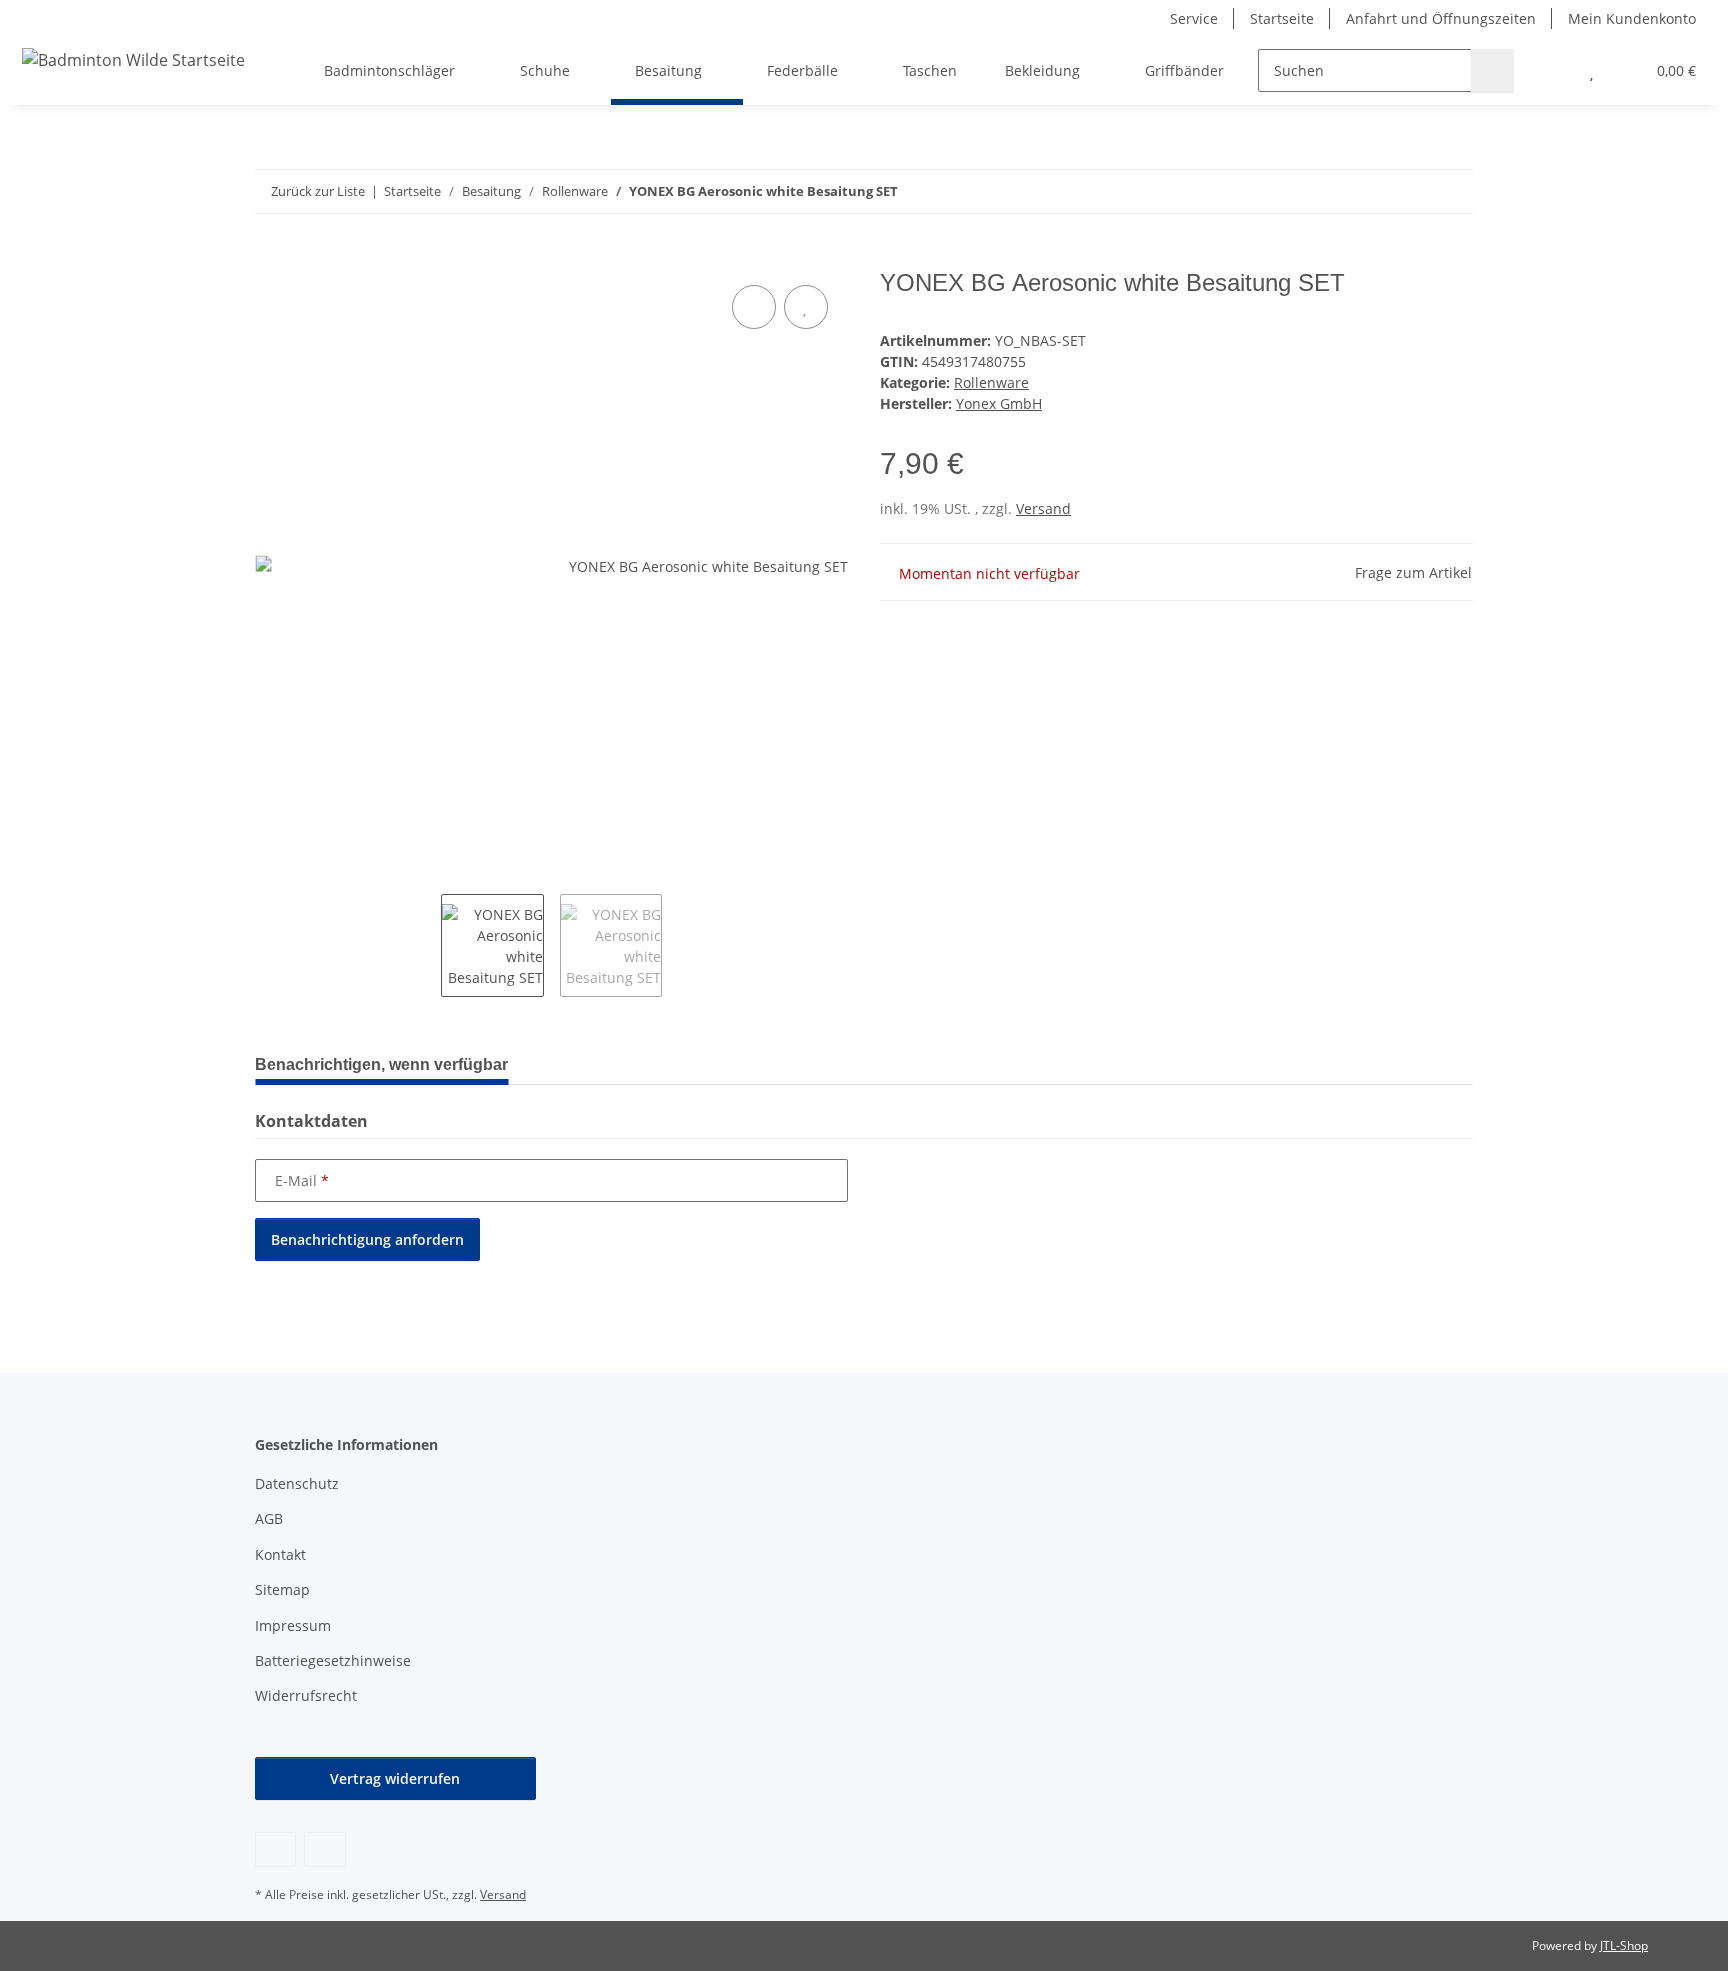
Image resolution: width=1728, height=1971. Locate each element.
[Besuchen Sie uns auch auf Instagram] (324, 1849)
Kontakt (280, 1554)
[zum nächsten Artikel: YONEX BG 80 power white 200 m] (1451, 191)
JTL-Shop (1624, 1945)
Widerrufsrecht (306, 1695)
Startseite (1282, 18)
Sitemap (282, 1589)
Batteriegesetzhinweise (333, 1660)
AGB (269, 1518)
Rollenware (991, 382)
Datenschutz (297, 1483)
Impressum (293, 1625)
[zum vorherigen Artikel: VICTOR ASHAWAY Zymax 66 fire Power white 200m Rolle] (1408, 191)
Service (1194, 18)
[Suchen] (1492, 70)
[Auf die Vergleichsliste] (754, 307)
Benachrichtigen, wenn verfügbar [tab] (381, 1064)
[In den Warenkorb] (271, 258)
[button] (1551, 70)
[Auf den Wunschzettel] (806, 307)
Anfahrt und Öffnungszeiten (1441, 18)
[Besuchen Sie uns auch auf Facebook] (275, 1849)
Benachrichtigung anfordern (367, 1239)
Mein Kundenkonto (1632, 18)
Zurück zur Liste (318, 191)
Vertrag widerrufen (395, 1778)
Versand (1043, 508)
